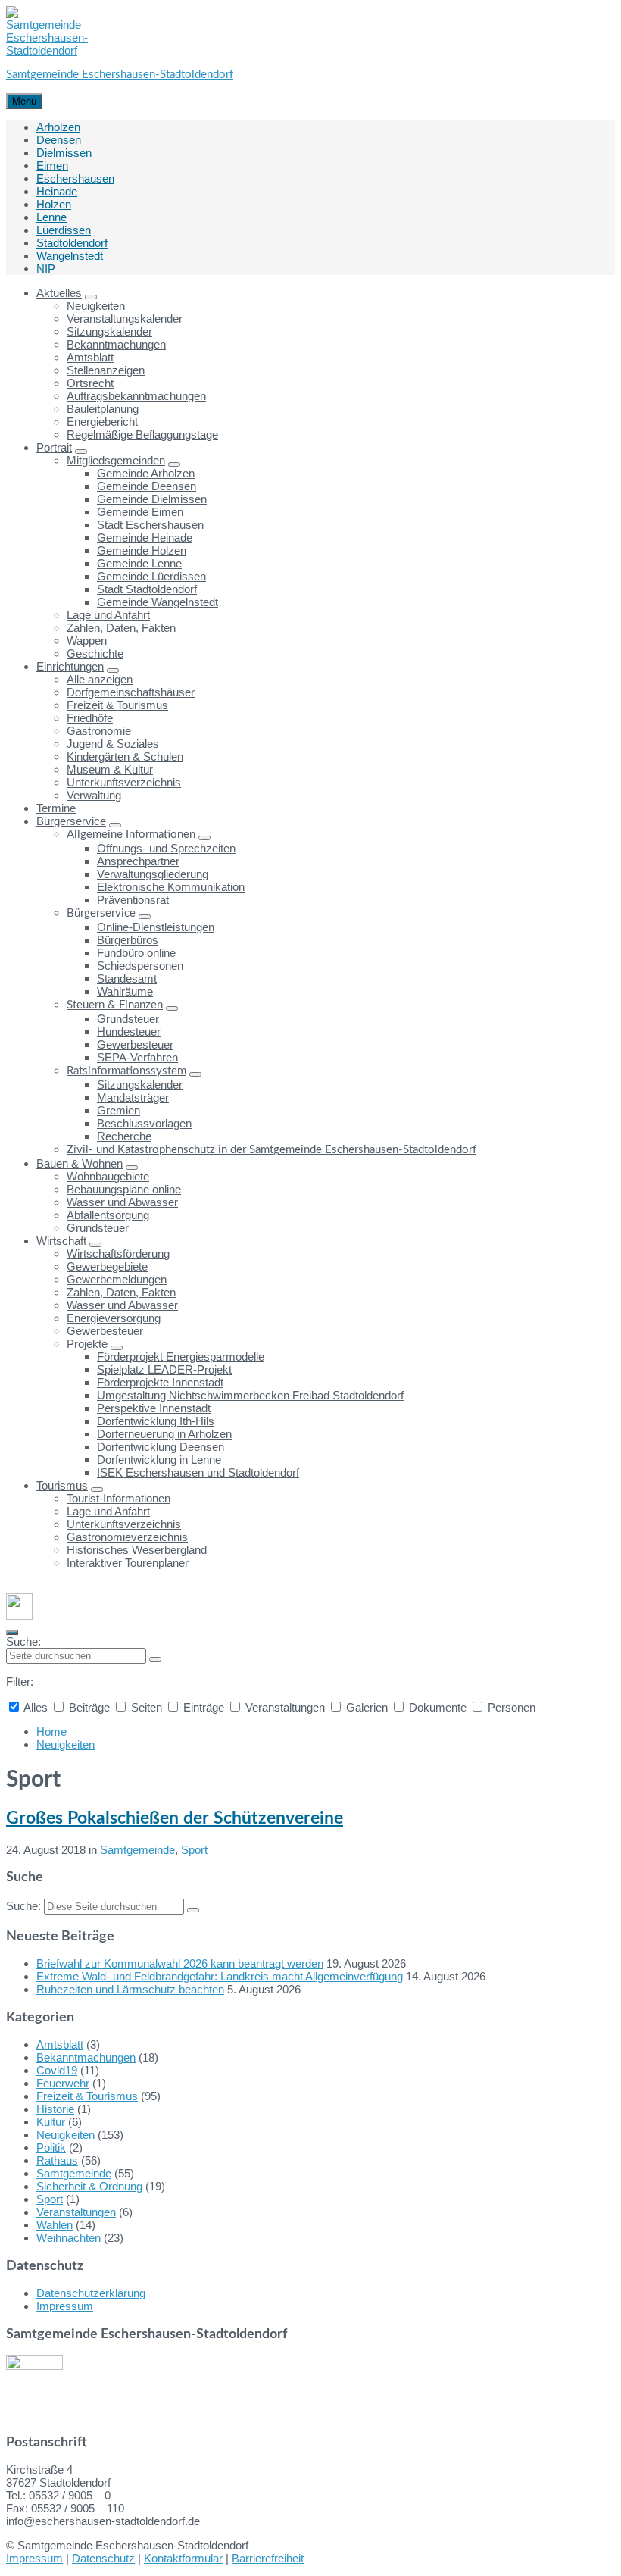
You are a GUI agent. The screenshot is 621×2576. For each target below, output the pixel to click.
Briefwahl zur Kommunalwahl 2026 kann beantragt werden (180, 1963)
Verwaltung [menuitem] (94, 795)
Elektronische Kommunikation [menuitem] (171, 887)
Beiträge (89, 1707)
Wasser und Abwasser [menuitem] (122, 1202)
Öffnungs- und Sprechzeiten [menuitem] (166, 848)
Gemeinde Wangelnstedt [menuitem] (158, 602)
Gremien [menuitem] (119, 1110)
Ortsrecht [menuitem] (90, 383)
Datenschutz (103, 2558)
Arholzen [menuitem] (58, 127)
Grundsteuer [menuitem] (128, 1019)
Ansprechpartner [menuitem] (138, 861)
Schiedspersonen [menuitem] (140, 966)
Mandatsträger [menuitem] (133, 1097)
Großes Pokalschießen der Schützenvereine (175, 1818)
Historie (55, 2109)
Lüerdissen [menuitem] (64, 230)
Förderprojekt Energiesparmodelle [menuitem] (181, 1357)
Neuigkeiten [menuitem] (96, 306)
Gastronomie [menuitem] (99, 731)
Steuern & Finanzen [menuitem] (115, 1005)
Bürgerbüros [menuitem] (128, 940)
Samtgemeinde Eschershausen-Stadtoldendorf (120, 75)
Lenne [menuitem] (51, 217)
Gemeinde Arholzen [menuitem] (146, 473)
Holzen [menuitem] (54, 204)
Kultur (51, 2122)
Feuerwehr (63, 2083)
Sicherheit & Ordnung (89, 2186)
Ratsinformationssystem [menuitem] (126, 1071)
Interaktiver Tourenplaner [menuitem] (128, 1563)
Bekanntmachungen (86, 2057)
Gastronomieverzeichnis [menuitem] (127, 1537)
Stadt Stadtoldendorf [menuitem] (147, 589)
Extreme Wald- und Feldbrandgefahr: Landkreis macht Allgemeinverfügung (220, 1976)
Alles (36, 1707)
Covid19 (57, 2070)
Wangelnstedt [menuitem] (70, 256)
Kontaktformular (183, 2558)
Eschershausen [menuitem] (75, 178)
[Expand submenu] (91, 297)
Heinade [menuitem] (57, 191)
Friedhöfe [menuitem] (90, 718)
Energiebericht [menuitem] (102, 422)
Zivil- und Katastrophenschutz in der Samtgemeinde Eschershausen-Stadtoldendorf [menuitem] (271, 1150)
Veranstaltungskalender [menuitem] (125, 319)
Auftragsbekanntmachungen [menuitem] (136, 396)
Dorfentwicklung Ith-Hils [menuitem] (156, 1421)
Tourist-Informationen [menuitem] (119, 1498)
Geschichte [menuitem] (95, 653)
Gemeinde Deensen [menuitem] (147, 486)
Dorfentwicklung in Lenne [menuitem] (159, 1460)
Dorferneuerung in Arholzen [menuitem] (164, 1434)
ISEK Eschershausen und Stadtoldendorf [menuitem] (198, 1472)
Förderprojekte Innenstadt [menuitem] (160, 1382)
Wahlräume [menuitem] (125, 991)
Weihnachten (69, 2238)
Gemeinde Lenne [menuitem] (139, 563)
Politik (51, 2148)
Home (51, 1732)
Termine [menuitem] (56, 808)
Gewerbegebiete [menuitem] (107, 1266)
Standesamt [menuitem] (127, 979)
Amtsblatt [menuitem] (90, 357)
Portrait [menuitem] (54, 447)
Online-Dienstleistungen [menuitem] (156, 927)
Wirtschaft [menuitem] (61, 1241)
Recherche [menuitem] (124, 1136)
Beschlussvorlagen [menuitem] (144, 1123)
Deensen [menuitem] (59, 140)
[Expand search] (12, 1633)
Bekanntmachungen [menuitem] (116, 344)
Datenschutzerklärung (91, 2293)
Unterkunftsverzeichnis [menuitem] (124, 782)
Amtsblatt (60, 2045)
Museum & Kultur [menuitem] (110, 769)
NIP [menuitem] (46, 269)
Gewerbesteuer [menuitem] (135, 1044)
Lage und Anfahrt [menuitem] (108, 615)
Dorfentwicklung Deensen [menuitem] (161, 1447)
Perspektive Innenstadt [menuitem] (154, 1408)
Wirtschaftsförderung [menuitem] (118, 1254)
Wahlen (55, 2225)
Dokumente (438, 1707)
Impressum (65, 2306)
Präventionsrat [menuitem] (133, 900)
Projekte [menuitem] (87, 1344)
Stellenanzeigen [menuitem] (106, 370)
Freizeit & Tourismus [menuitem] (117, 705)
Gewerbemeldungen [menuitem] (117, 1279)
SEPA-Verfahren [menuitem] (137, 1057)
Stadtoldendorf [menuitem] (72, 243)
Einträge (204, 1707)
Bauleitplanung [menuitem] (103, 409)
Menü (24, 101)
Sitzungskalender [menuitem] (109, 331)
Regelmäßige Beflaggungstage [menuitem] (142, 435)
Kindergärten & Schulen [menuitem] (125, 757)
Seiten (147, 1707)
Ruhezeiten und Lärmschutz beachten (130, 1989)
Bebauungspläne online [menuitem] (124, 1189)
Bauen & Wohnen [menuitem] (80, 1163)
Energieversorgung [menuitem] (114, 1318)
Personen (510, 1707)
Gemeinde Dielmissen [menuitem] (152, 499)
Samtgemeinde (137, 1850)
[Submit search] (155, 1659)
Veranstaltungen (285, 1707)
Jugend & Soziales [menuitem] (113, 744)
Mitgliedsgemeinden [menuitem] (116, 460)
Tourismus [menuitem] (62, 1485)
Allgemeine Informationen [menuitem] (131, 835)
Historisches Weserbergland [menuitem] (137, 1550)
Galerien (367, 1707)
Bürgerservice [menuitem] (71, 821)
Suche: (23, 1641)
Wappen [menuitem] (87, 641)
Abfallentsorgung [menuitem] (108, 1215)
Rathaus (57, 2160)
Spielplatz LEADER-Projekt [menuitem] (164, 1369)
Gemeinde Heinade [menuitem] (145, 538)
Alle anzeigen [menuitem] (100, 679)
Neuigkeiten (66, 1744)
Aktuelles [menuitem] (59, 293)
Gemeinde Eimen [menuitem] (140, 512)
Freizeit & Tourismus (87, 2096)
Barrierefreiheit (268, 2558)
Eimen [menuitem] (52, 166)
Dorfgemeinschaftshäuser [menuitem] (131, 692)
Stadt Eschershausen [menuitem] (150, 525)
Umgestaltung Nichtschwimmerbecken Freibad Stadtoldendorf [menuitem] (250, 1395)
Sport (194, 1850)
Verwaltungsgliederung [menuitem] (153, 874)
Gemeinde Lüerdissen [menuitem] (151, 576)
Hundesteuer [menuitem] (129, 1032)
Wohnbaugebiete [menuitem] (108, 1176)
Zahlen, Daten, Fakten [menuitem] (121, 628)
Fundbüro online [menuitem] (136, 953)
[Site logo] (47, 50)
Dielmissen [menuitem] (64, 153)
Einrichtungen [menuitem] (70, 666)
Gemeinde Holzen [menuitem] (142, 550)
